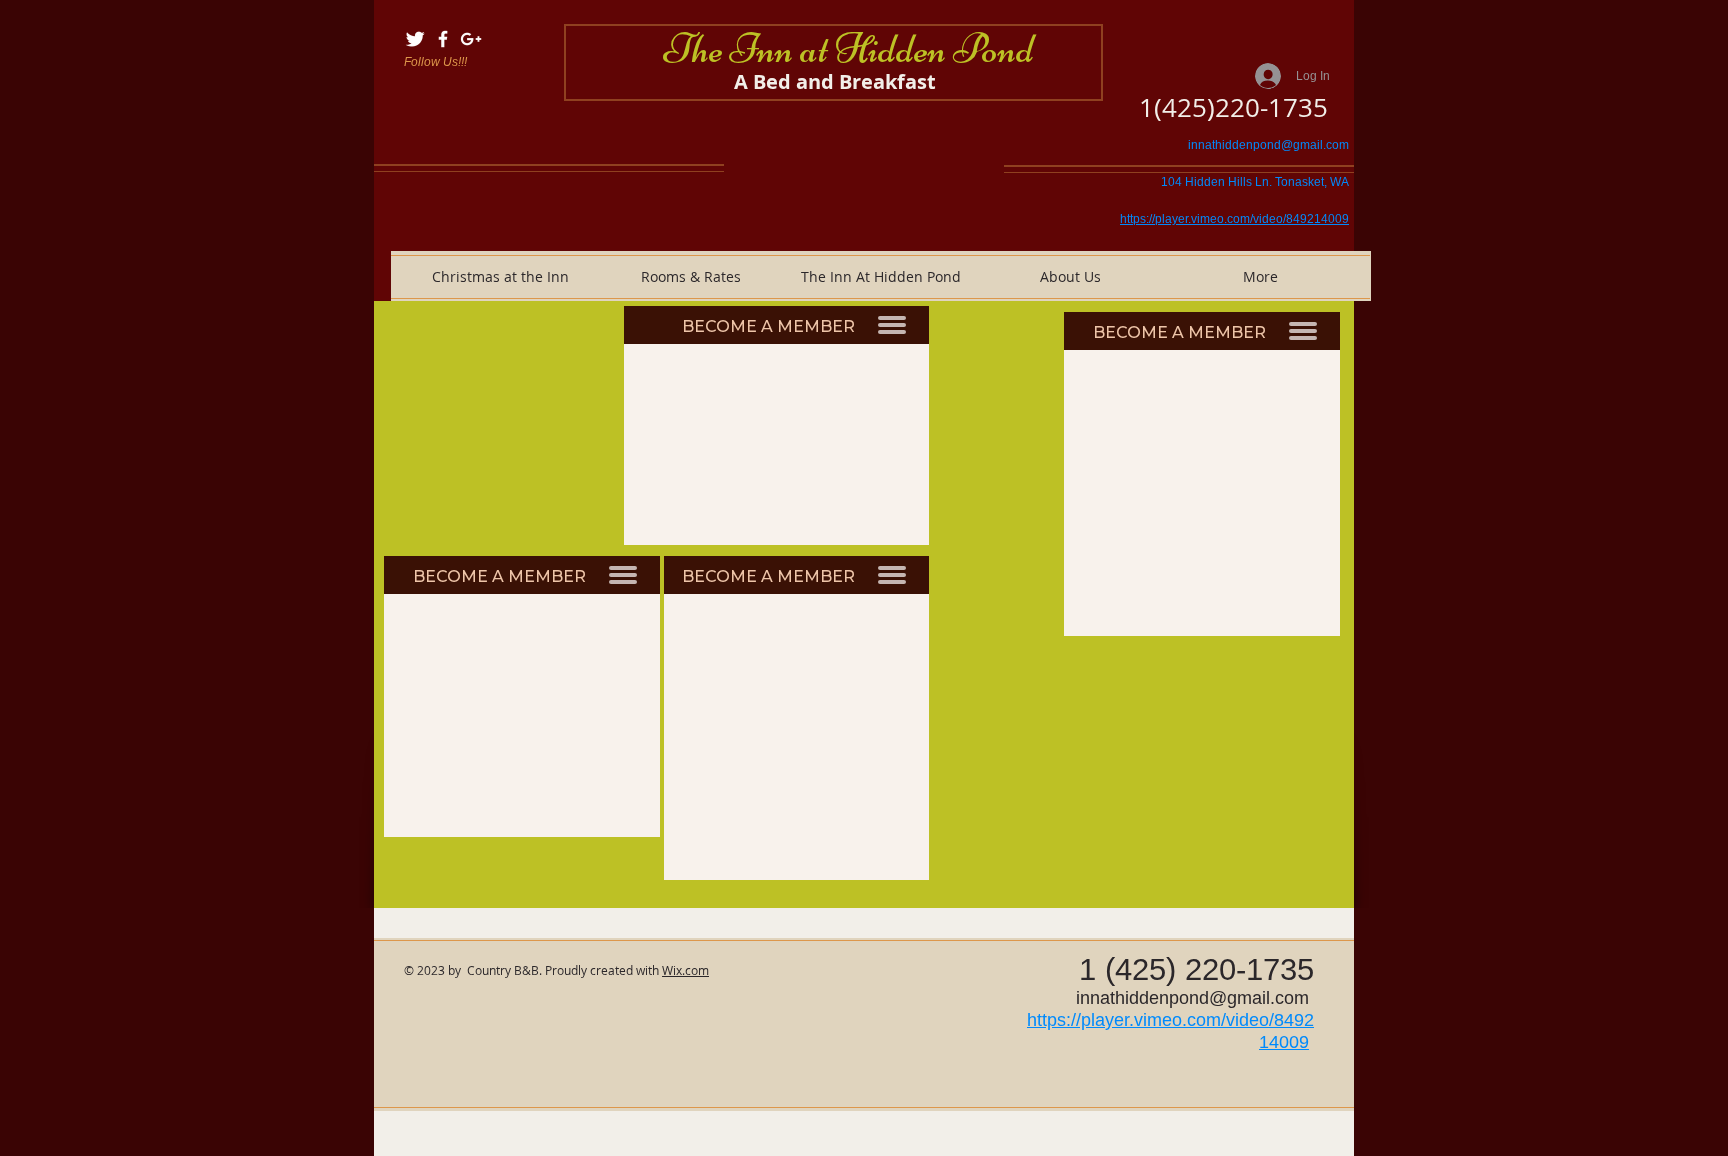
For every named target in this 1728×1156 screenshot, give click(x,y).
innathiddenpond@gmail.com (1268, 145)
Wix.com (685, 970)
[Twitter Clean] (415, 39)
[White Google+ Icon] (471, 39)
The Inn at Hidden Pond (849, 48)
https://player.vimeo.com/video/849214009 (1234, 219)
